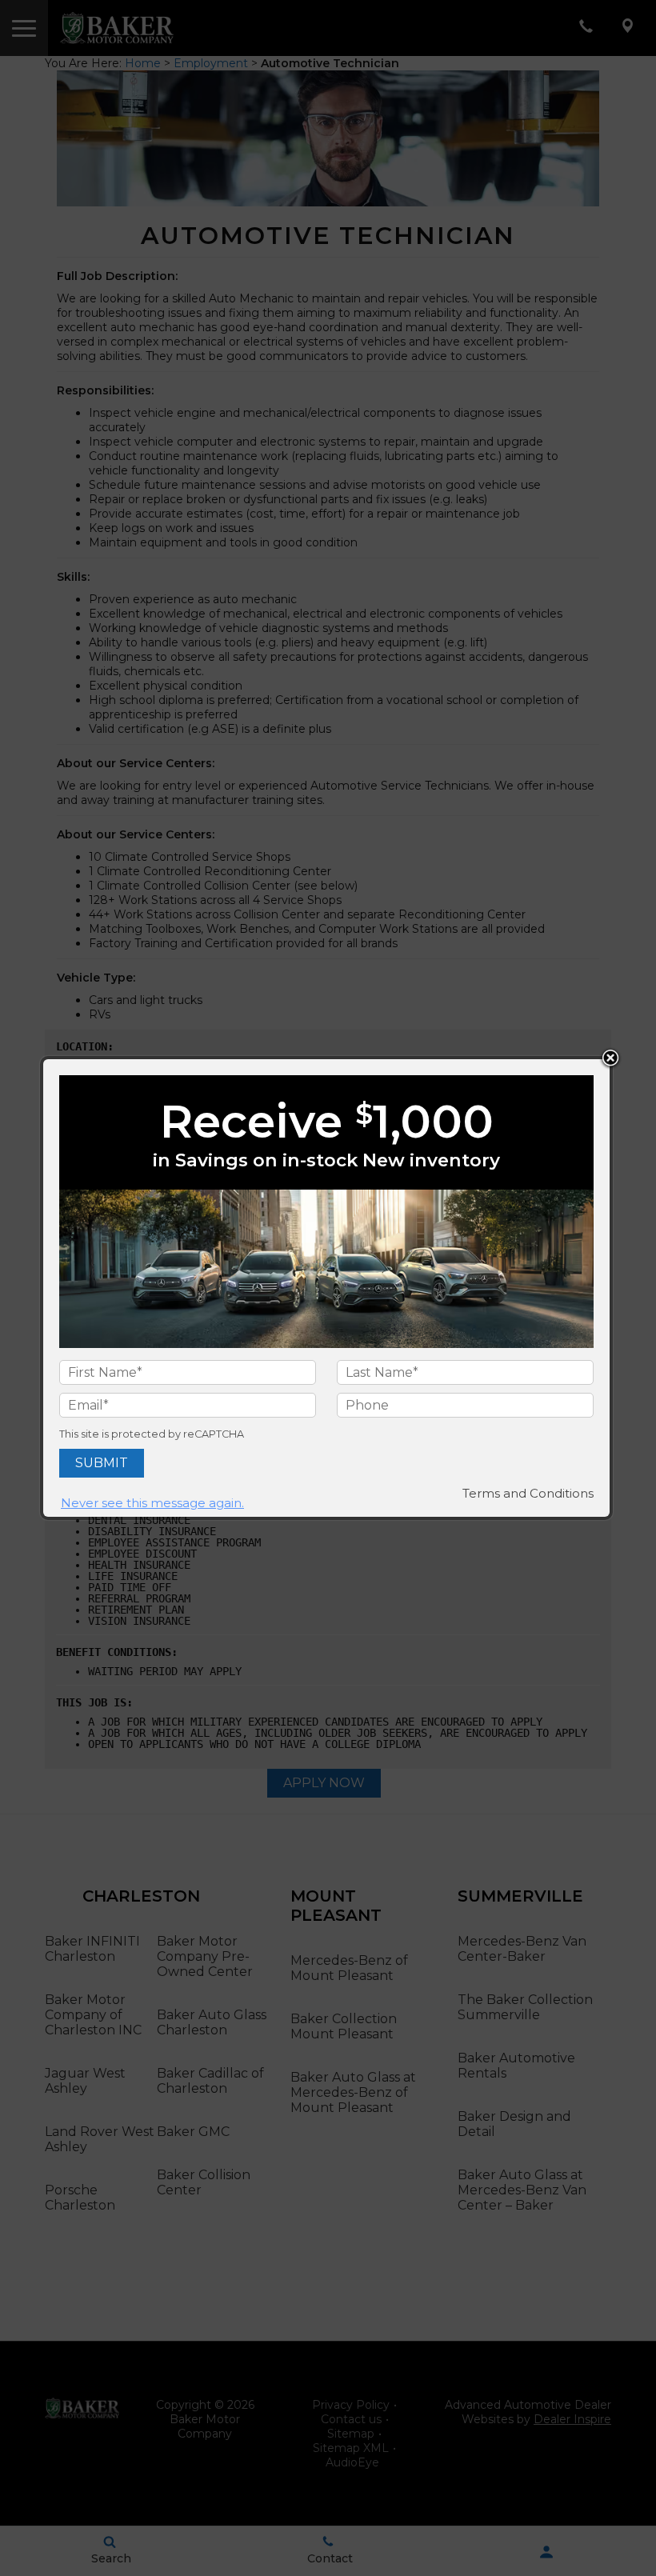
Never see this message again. (152, 1503)
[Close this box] (610, 1058)
